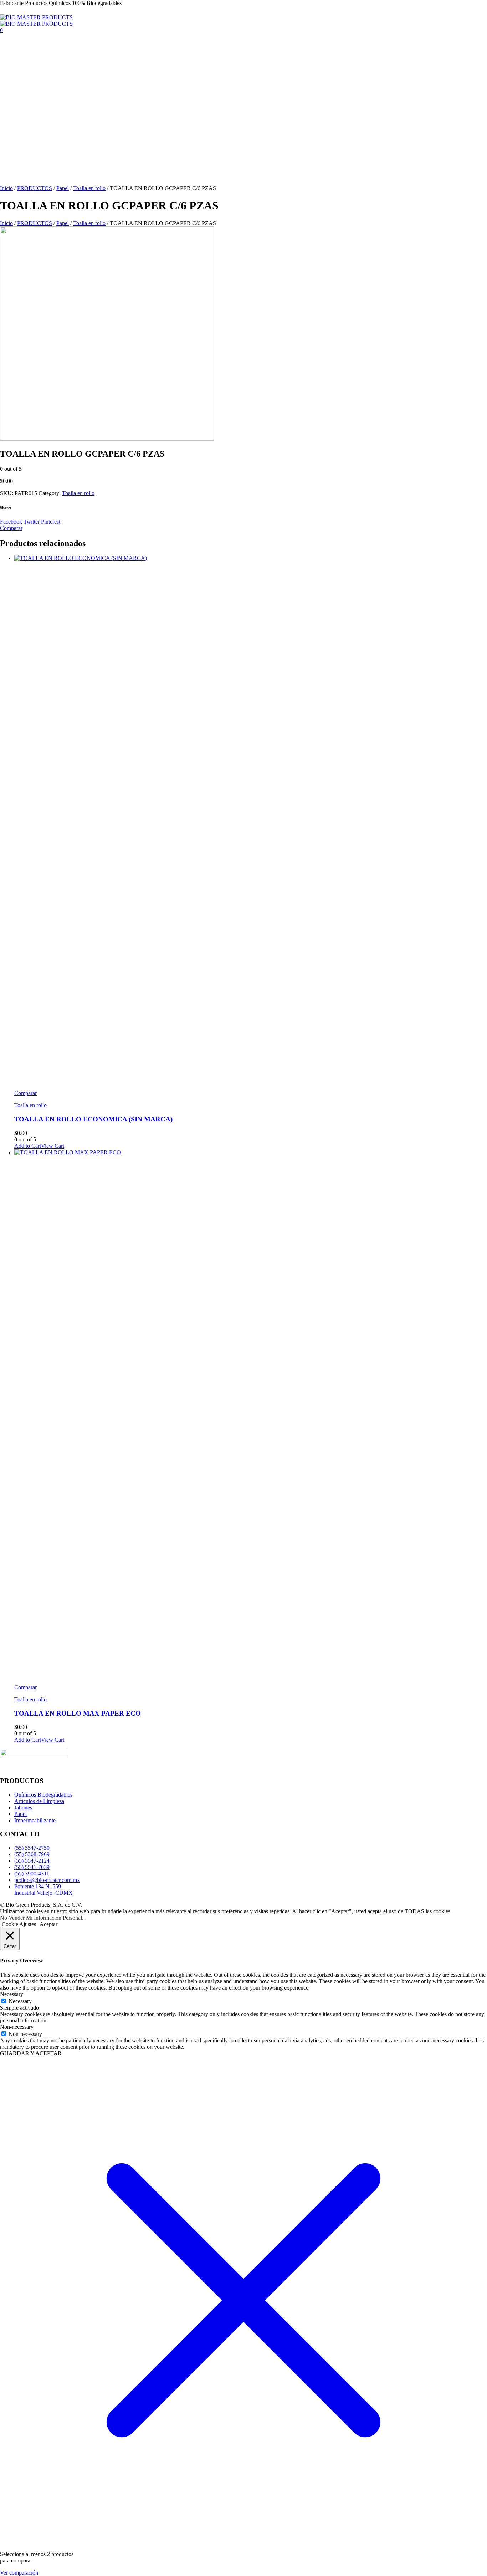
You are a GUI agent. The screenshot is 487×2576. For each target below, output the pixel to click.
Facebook (11, 522)
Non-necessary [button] (17, 2027)
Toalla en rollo (89, 188)
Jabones (23, 1808)
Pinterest (51, 522)
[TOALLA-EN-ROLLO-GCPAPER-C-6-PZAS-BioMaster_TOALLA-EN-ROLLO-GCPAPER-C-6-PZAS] (107, 439)
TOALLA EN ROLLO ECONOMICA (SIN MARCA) (93, 1119)
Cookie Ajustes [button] (19, 1924)
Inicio (6, 188)
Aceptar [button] (48, 1924)
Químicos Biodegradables (43, 1795)
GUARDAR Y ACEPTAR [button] (31, 2053)
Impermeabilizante (35, 1820)
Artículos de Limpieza (39, 1801)
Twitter (32, 522)
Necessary (20, 2001)
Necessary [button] (12, 1994)
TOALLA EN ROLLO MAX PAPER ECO (78, 1713)
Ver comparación (19, 2573)
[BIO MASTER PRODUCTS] (36, 21)
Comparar (25, 1093)
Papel (63, 188)
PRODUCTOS (35, 188)
